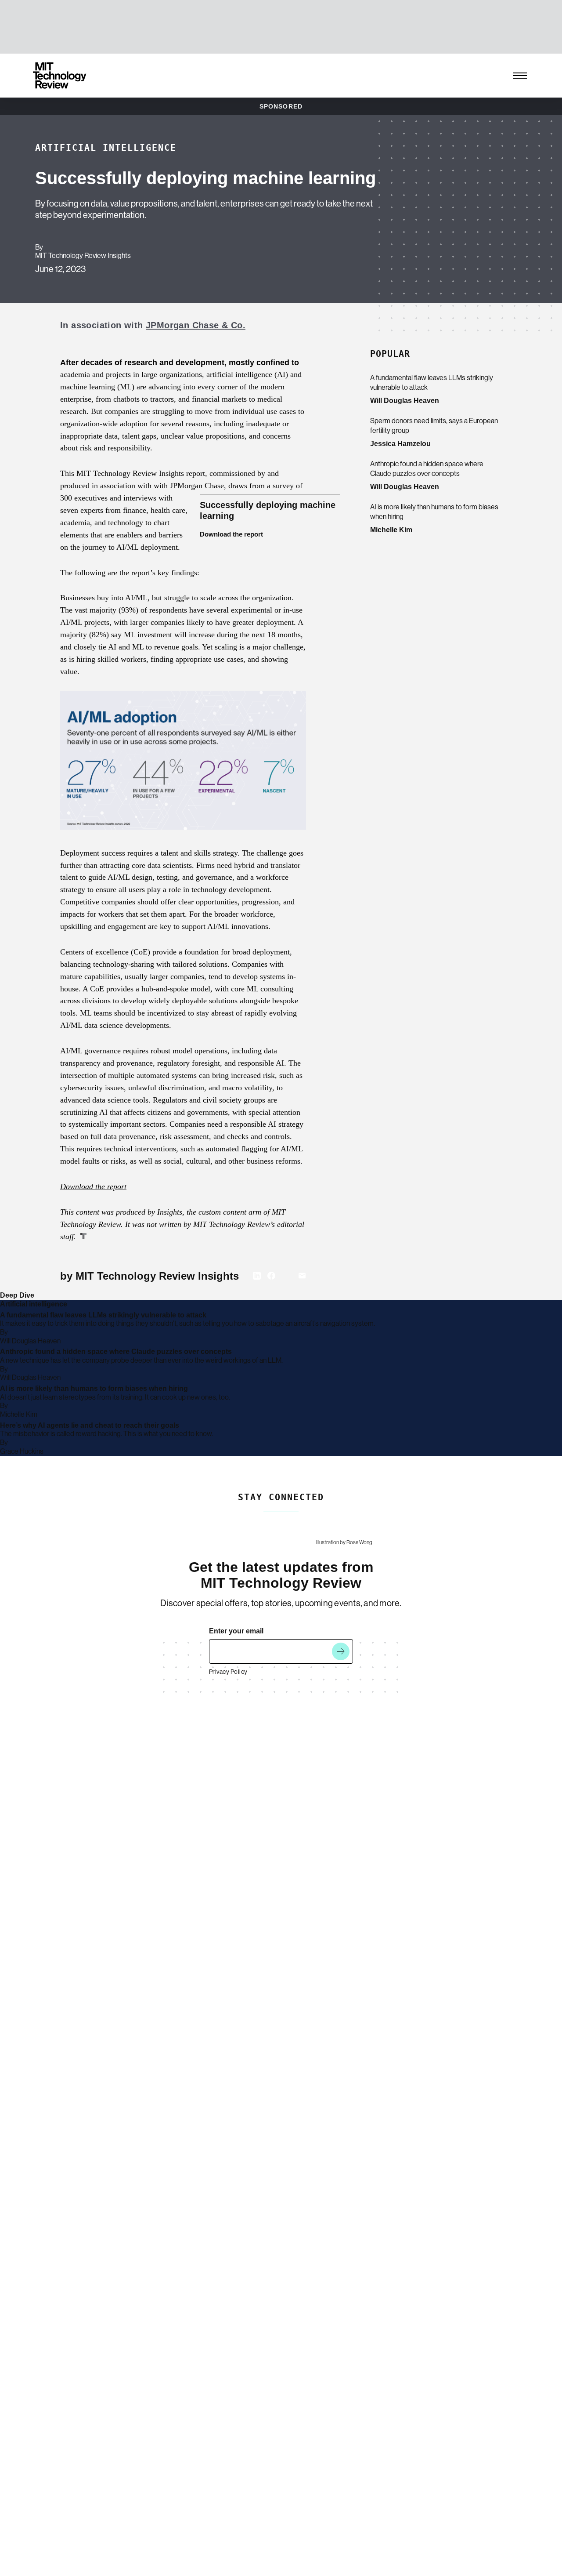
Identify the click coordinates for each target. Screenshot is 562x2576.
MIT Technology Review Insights (83, 256)
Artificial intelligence (106, 148)
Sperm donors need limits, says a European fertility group (434, 426)
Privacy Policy (228, 1672)
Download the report (231, 534)
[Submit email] (341, 1651)
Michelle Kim (391, 530)
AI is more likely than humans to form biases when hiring (434, 512)
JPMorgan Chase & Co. (196, 325)
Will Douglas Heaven (405, 401)
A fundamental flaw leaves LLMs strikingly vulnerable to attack (432, 383)
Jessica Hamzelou (400, 444)
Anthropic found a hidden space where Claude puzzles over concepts (427, 469)
